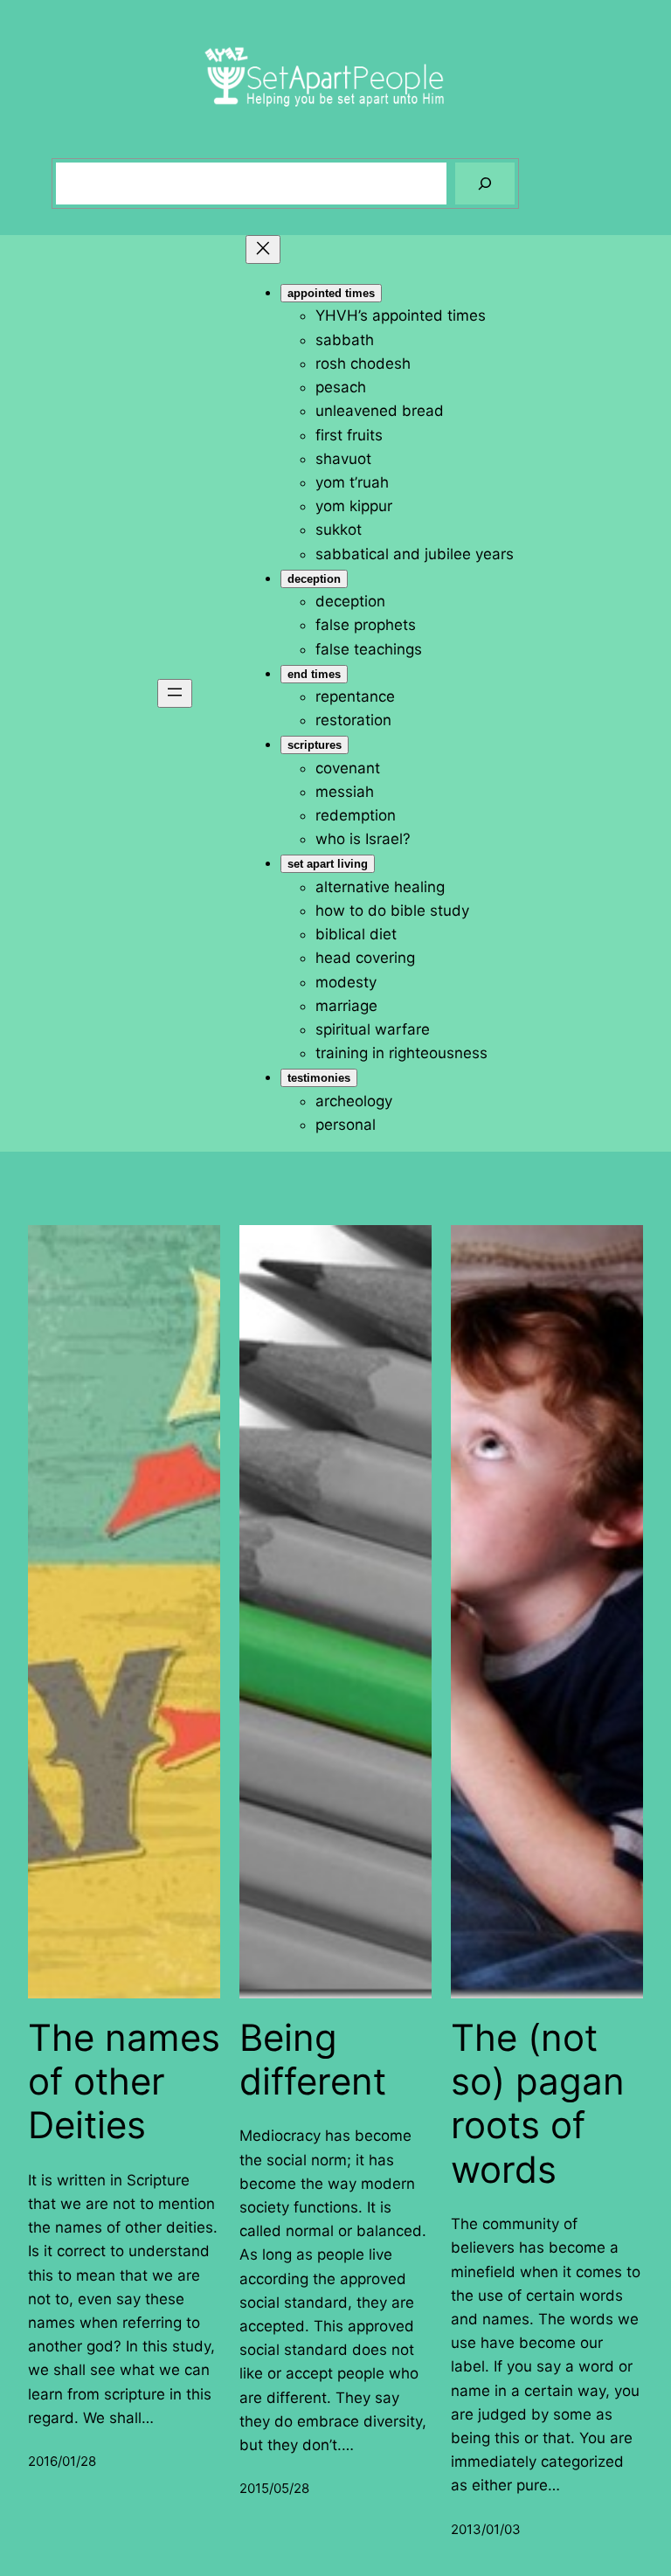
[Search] (485, 184)
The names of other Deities (124, 2082)
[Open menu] (175, 693)
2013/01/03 (486, 2529)
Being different (313, 2060)
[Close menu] (263, 249)
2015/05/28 (274, 2488)
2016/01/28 (62, 2461)
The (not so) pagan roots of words (538, 2104)
